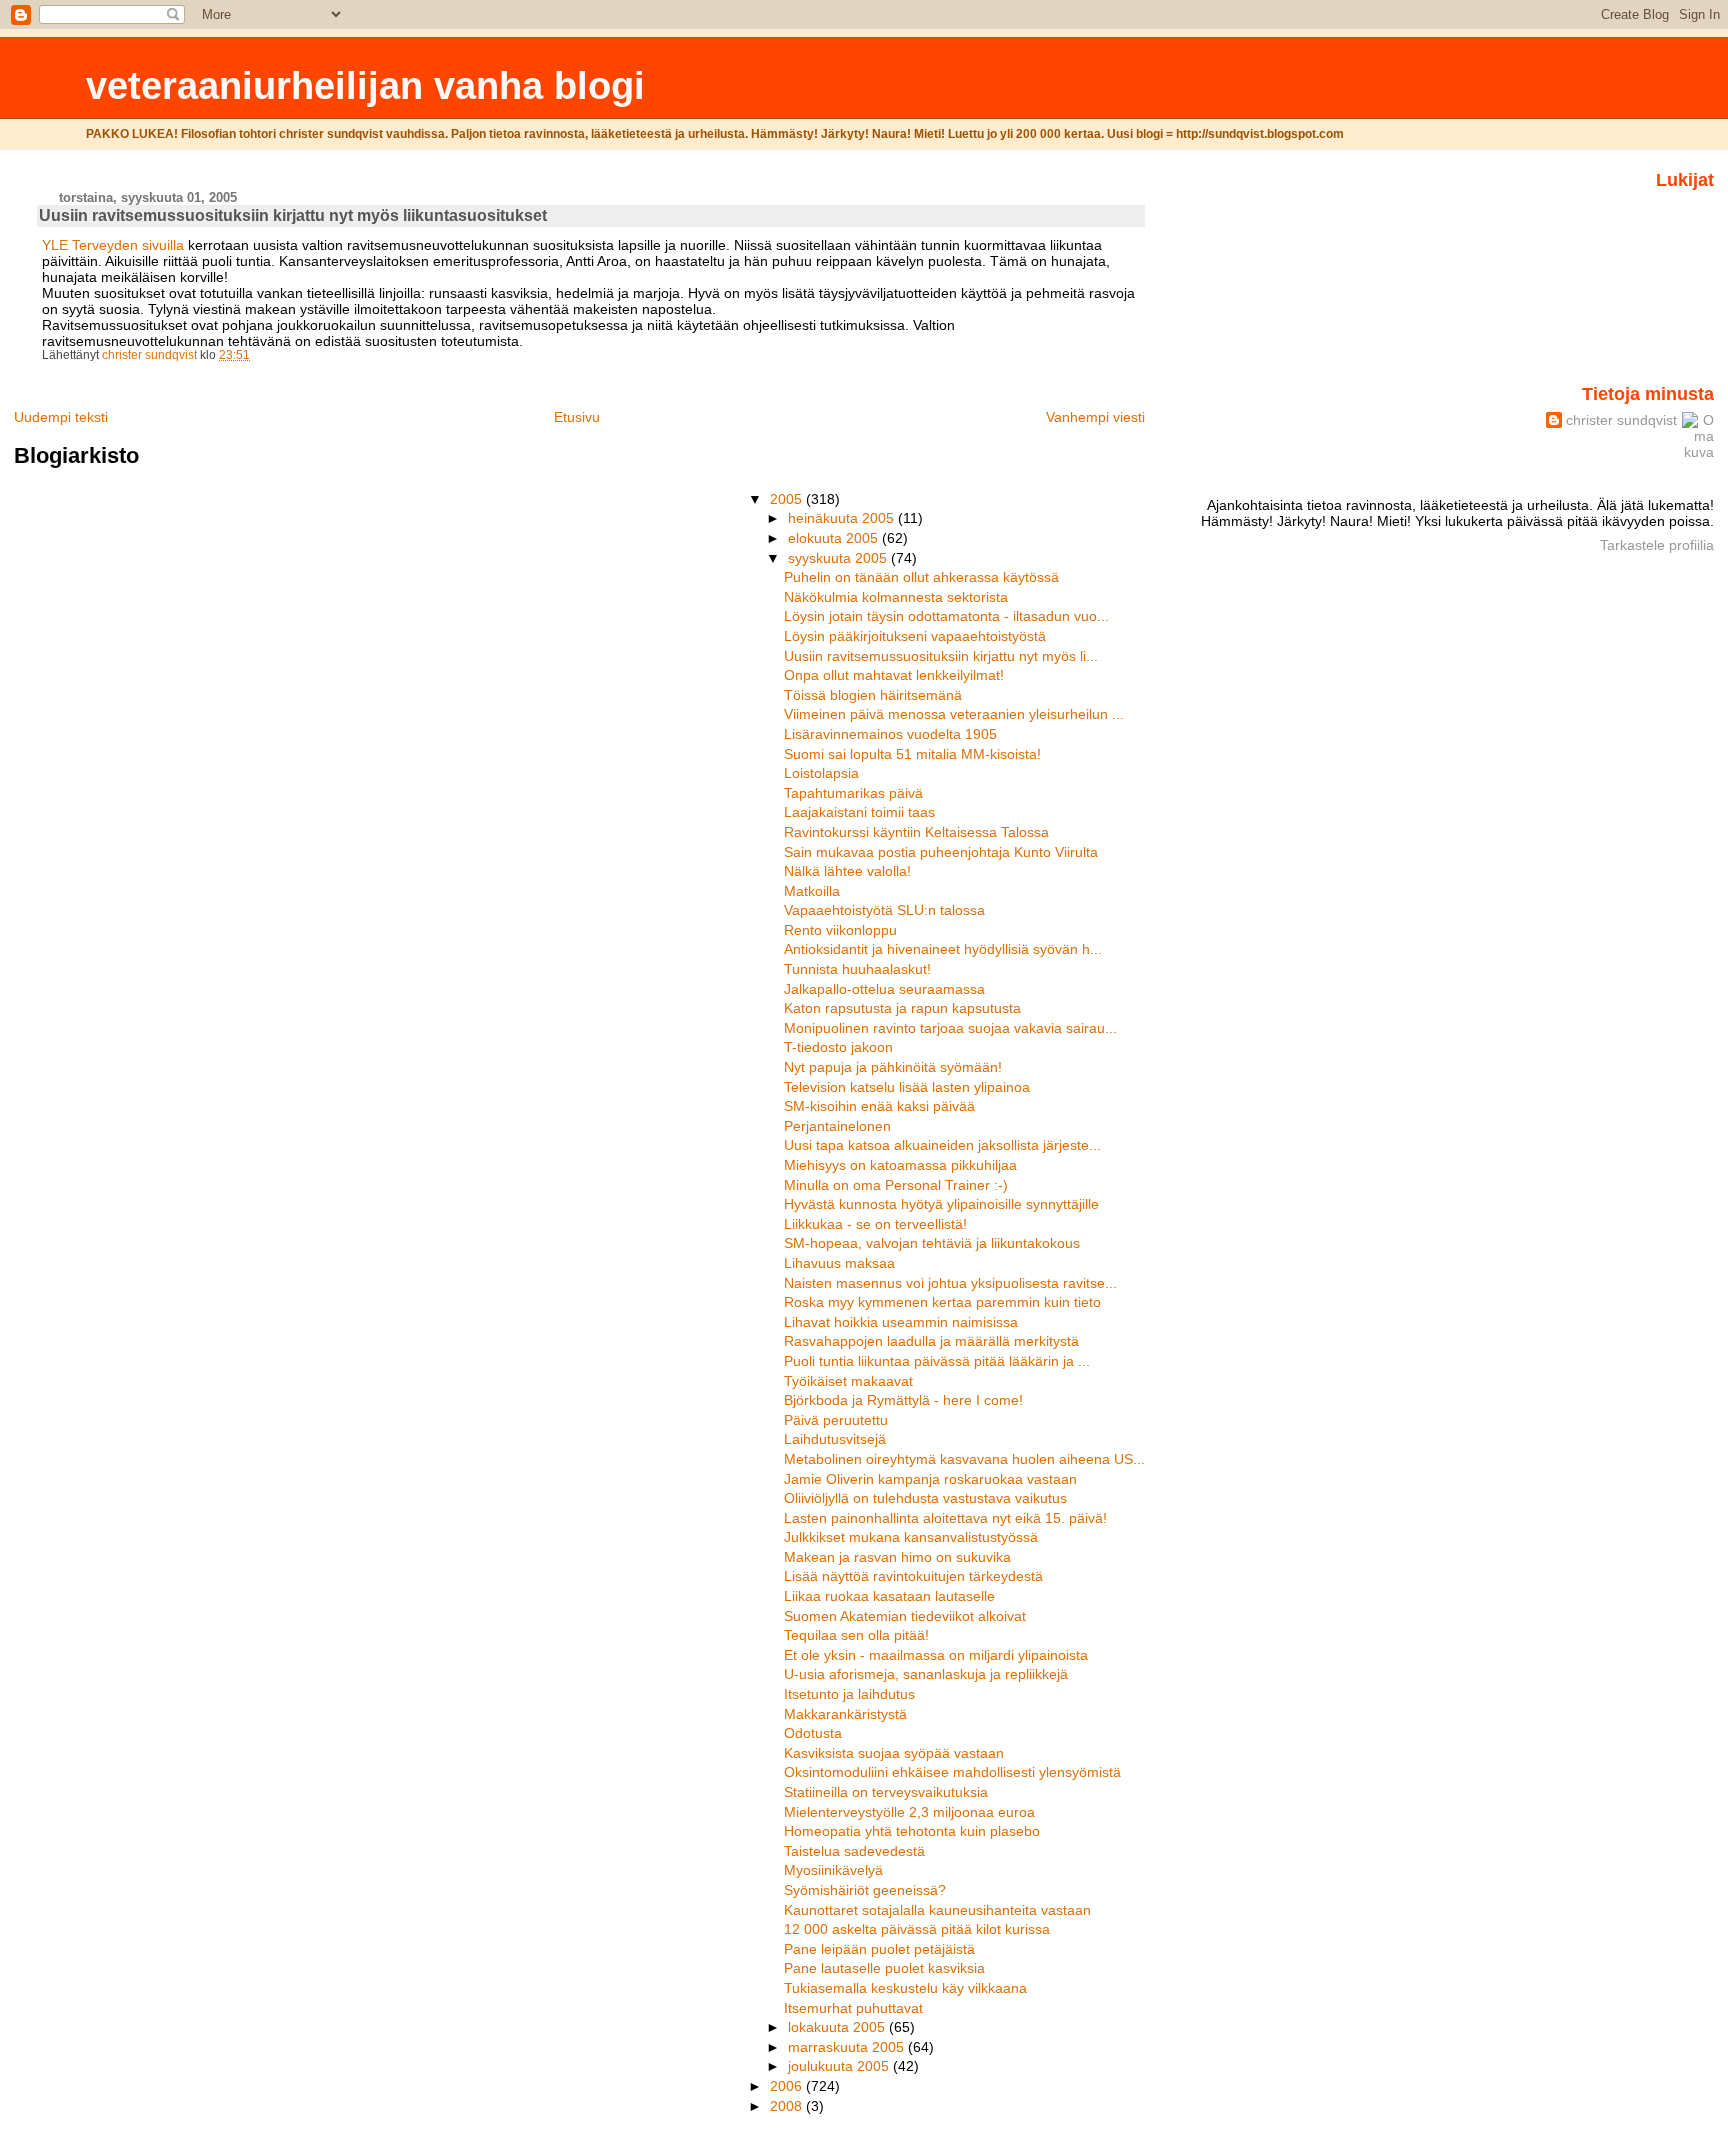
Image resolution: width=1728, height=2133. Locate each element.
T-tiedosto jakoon (838, 1047)
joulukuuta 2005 (840, 2066)
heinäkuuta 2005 (843, 518)
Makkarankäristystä (845, 1714)
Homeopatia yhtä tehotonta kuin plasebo (912, 1831)
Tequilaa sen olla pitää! (856, 1635)
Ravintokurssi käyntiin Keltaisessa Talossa (916, 832)
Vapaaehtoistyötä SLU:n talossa (884, 910)
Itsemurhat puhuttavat (853, 2008)
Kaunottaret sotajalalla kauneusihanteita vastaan (937, 1910)
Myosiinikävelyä (833, 1870)
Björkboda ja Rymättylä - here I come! (903, 1400)
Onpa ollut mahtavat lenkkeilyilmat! (894, 675)
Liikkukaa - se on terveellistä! (875, 1224)
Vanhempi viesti (1095, 417)
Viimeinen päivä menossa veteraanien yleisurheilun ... (954, 714)
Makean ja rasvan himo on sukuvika (897, 1557)
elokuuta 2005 (835, 538)
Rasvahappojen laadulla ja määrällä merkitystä (931, 1341)
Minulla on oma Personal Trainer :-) (896, 1185)
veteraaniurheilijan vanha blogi (365, 85)
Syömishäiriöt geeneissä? (865, 1890)
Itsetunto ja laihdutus (849, 1694)
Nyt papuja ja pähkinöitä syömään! (893, 1067)
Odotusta (813, 1733)
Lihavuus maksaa (839, 1263)
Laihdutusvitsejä (835, 1439)
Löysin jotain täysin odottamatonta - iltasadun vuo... (946, 616)
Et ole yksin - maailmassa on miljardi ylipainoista (936, 1655)
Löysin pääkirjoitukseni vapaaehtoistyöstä (915, 636)
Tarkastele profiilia (1657, 545)
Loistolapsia (821, 773)
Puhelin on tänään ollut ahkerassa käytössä (921, 577)
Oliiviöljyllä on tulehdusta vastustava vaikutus (925, 1498)
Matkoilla (812, 891)
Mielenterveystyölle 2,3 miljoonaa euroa (909, 1812)
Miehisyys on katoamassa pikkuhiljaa (900, 1165)
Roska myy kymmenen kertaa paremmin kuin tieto (942, 1302)
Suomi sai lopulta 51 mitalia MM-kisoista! (912, 754)
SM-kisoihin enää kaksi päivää (879, 1106)
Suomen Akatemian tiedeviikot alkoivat (905, 1616)
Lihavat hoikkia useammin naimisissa (901, 1322)
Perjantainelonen (837, 1126)
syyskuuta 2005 (839, 558)
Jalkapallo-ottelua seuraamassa (884, 989)
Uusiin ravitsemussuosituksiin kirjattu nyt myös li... (941, 656)
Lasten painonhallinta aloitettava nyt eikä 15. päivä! (945, 1518)
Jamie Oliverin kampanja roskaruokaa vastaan (930, 1479)
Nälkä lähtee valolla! (847, 871)
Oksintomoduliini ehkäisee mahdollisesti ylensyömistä (952, 1772)
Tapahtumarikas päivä (853, 793)
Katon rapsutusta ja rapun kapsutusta (902, 1008)
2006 (788, 2086)
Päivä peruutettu (836, 1420)
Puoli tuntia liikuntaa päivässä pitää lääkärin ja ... (937, 1361)
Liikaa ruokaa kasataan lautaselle (889, 1596)
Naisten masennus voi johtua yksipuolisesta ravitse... (950, 1283)
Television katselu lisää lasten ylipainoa (907, 1087)
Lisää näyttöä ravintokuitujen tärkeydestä (913, 1576)
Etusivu (577, 417)
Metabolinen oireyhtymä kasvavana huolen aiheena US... (964, 1459)
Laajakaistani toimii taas (859, 812)
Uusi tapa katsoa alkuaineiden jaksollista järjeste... (942, 1145)
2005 (788, 499)
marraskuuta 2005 (848, 2047)
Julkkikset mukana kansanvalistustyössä (911, 1537)
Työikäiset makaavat (848, 1381)
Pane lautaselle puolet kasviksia (884, 1968)
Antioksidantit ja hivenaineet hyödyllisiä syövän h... (943, 949)
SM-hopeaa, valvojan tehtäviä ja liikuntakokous (932, 1243)
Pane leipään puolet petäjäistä (879, 1949)
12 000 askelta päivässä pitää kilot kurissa (917, 1929)
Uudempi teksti (61, 417)
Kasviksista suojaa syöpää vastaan (894, 1753)
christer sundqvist (1621, 420)
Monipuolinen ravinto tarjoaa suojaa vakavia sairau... (950, 1028)
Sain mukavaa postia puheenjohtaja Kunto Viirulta (941, 852)
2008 (788, 2106)
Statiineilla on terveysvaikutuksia (886, 1792)
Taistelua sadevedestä (854, 1851)
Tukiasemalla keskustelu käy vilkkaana (905, 1988)
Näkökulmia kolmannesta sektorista (896, 597)
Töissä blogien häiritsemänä (873, 695)
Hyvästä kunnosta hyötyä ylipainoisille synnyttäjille (941, 1204)
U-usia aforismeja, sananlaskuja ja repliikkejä (926, 1674)
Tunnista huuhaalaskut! (857, 969)
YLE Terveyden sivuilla (115, 245)
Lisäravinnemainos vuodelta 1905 (890, 734)
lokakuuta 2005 (838, 2027)
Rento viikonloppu (840, 930)
